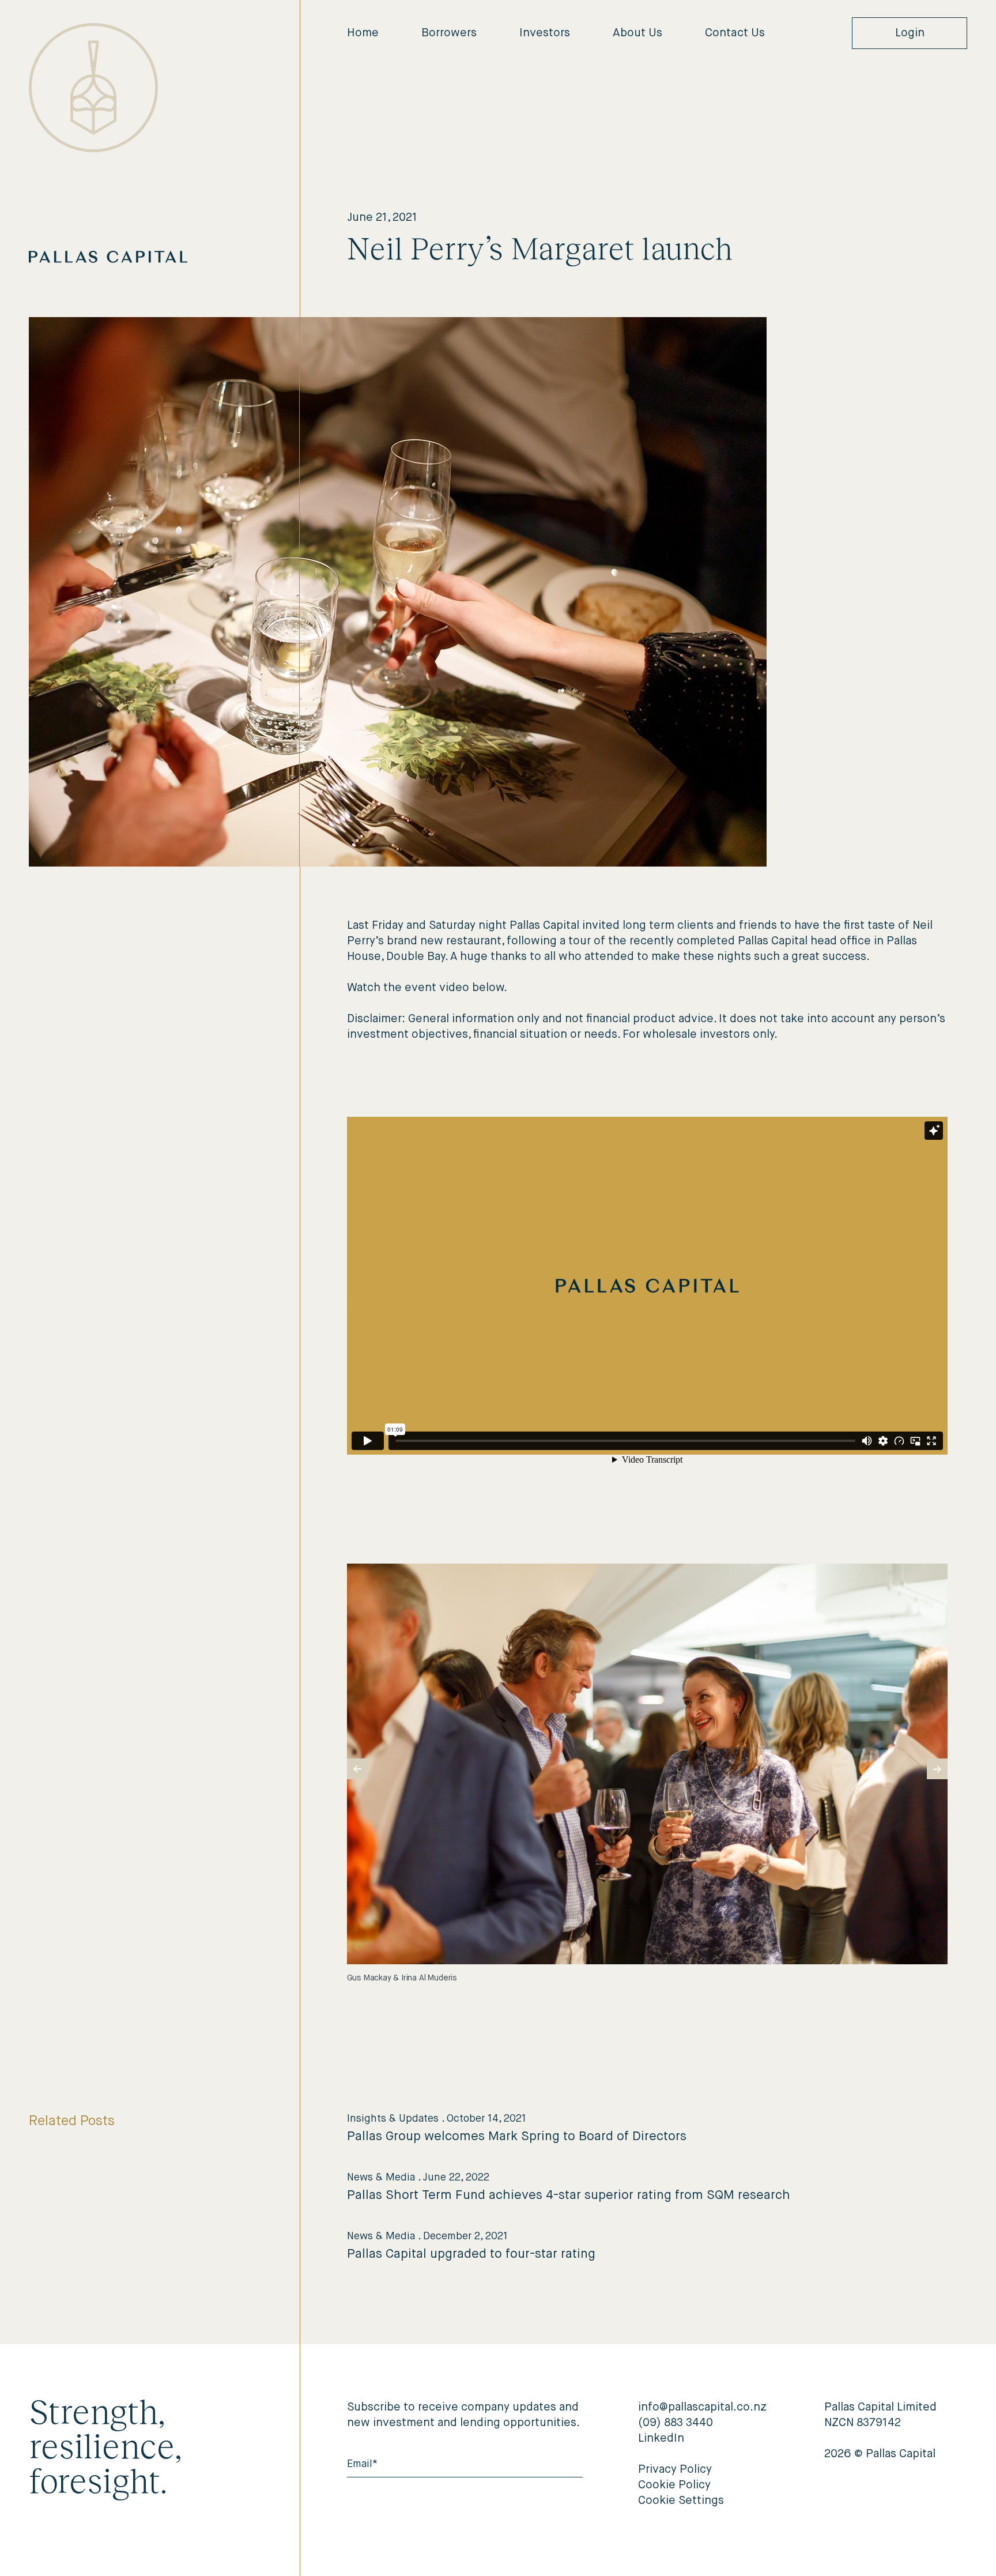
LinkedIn (661, 2438)
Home (363, 33)
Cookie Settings (681, 2501)
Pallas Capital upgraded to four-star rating (471, 2254)
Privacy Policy (675, 2470)
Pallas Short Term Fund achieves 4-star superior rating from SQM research (569, 2195)
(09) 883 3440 (676, 2423)
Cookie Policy (674, 2485)
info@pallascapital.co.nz (702, 2407)
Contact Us (735, 33)
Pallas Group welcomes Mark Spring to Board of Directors (517, 2137)
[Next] (937, 1769)
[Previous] (357, 1769)
